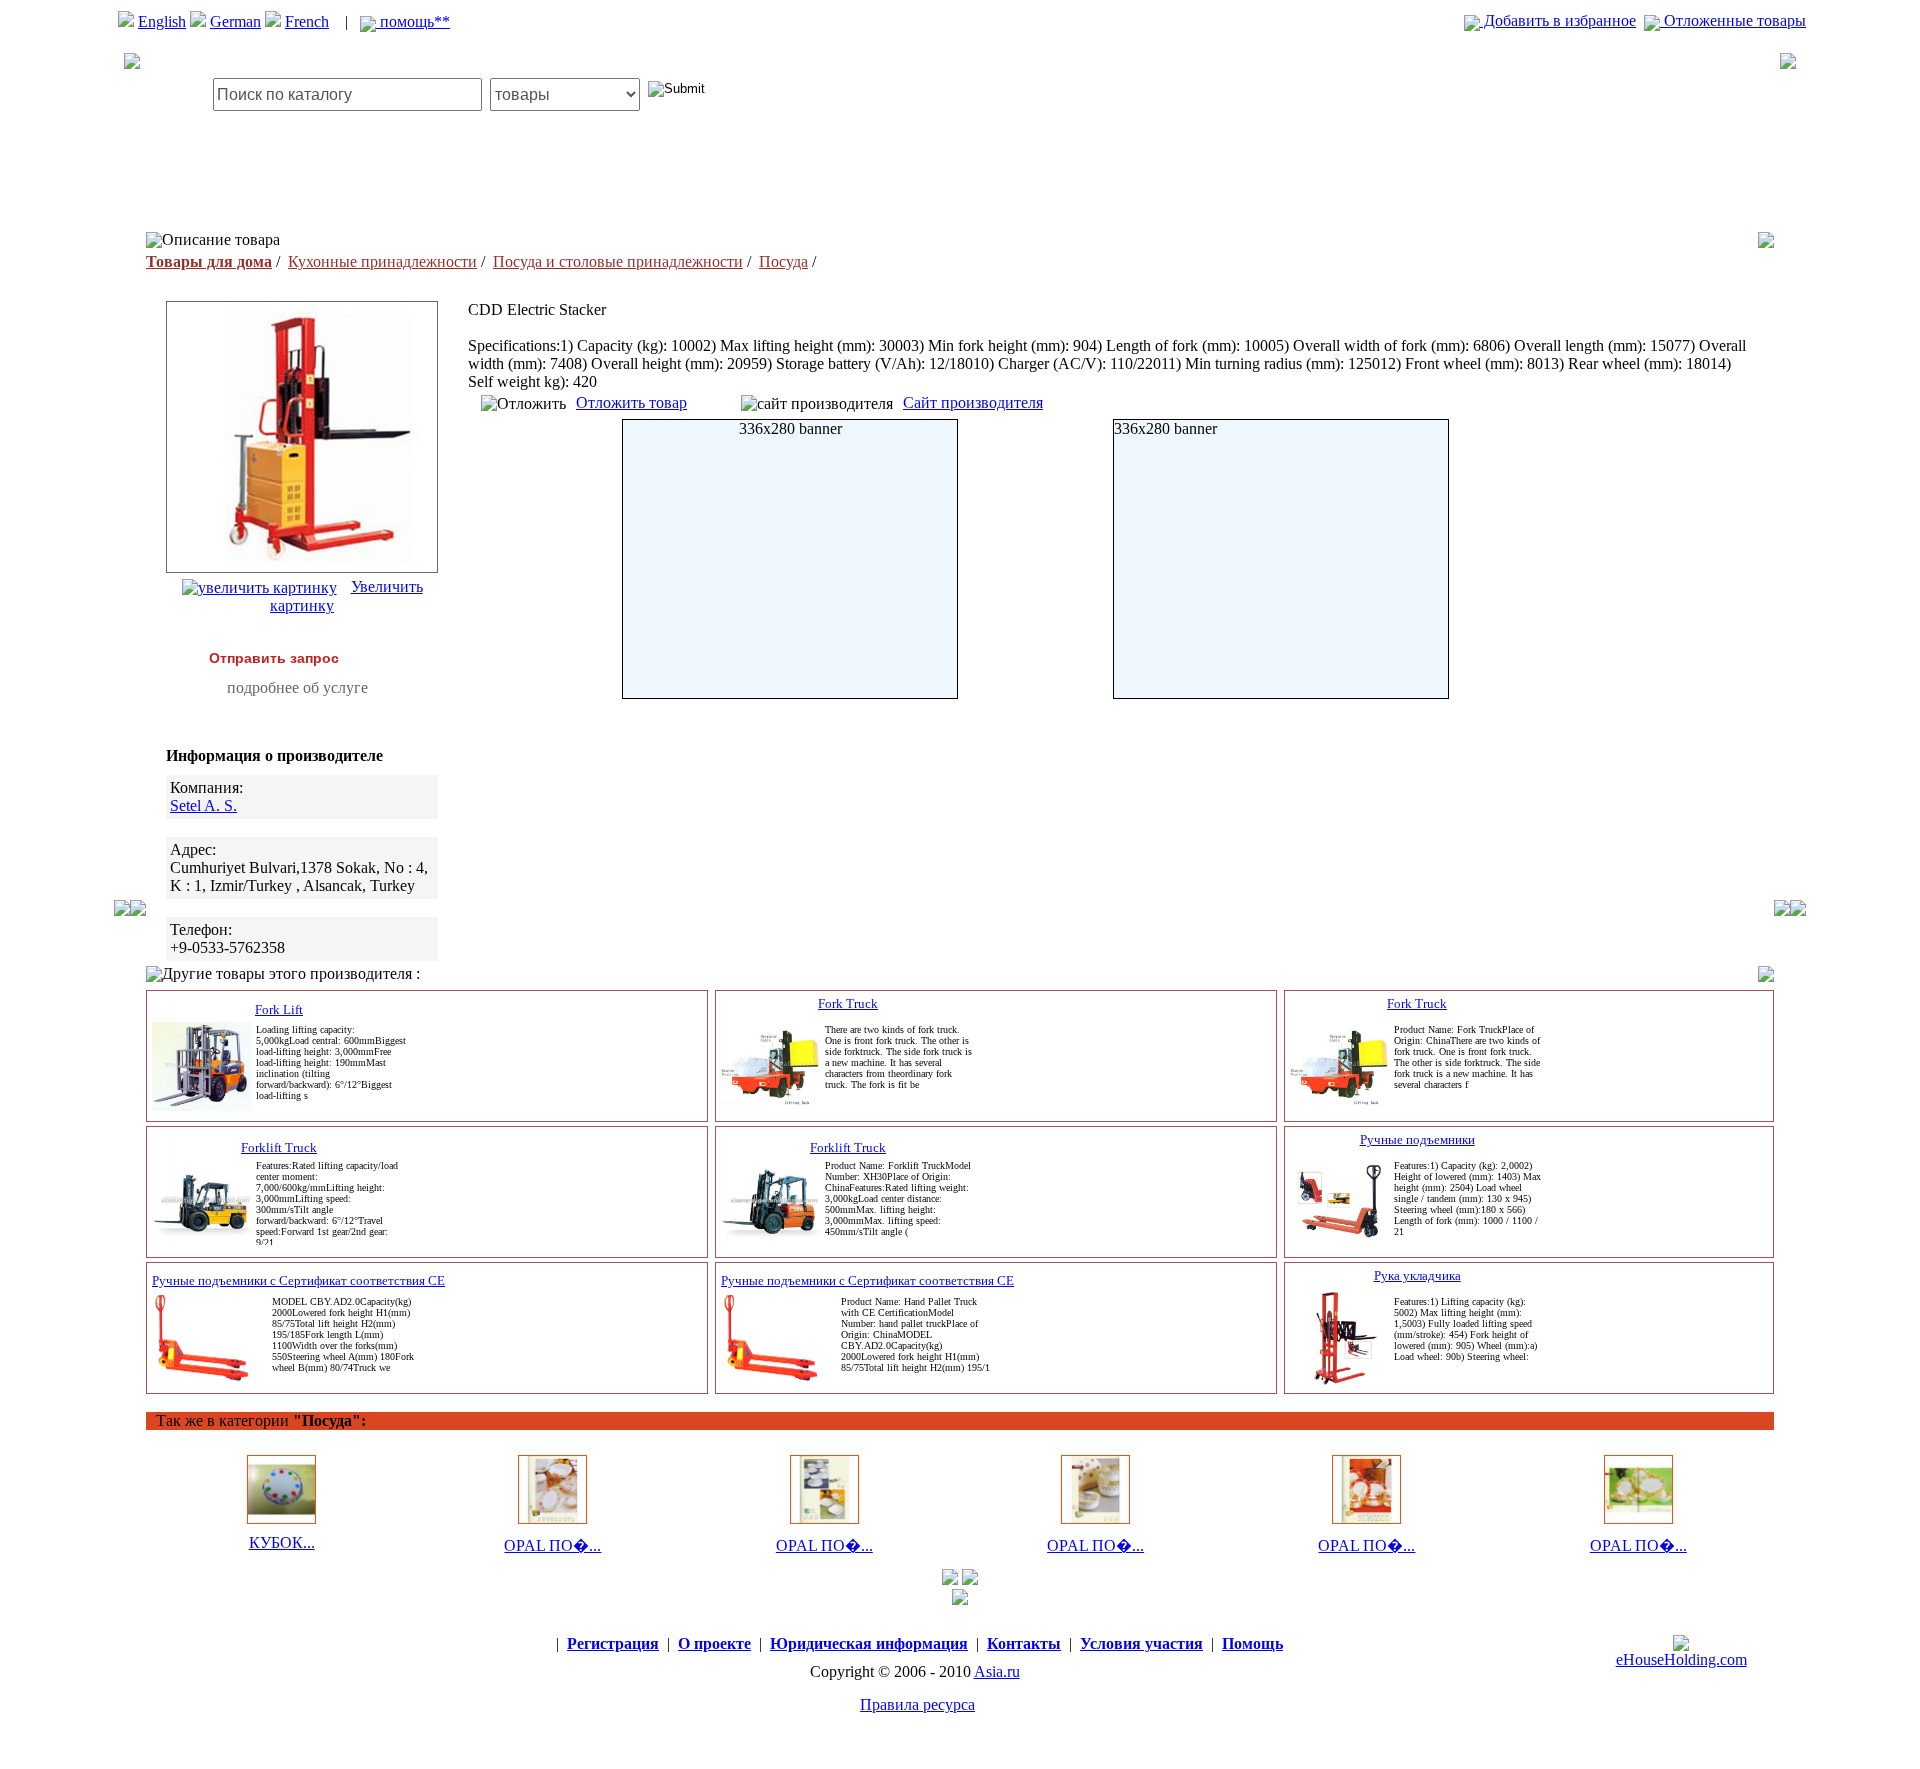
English (162, 21)
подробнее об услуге (297, 687)
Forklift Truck (279, 1147)
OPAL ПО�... (552, 1545)
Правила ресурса (917, 1704)
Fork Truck (848, 1003)
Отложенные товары (1733, 20)
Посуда (783, 261)
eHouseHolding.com (1681, 1659)
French (307, 21)
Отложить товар (631, 402)
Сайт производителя (973, 402)
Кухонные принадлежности (382, 261)
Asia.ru (997, 1671)
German (235, 21)
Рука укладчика (1417, 1275)
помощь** (413, 21)
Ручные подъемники (1417, 1139)
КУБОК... (282, 1542)
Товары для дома (209, 261)
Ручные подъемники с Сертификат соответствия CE (298, 1280)
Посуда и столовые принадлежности (618, 261)
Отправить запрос (274, 658)
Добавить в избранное (1558, 20)
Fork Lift (279, 1009)
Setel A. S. (203, 805)
